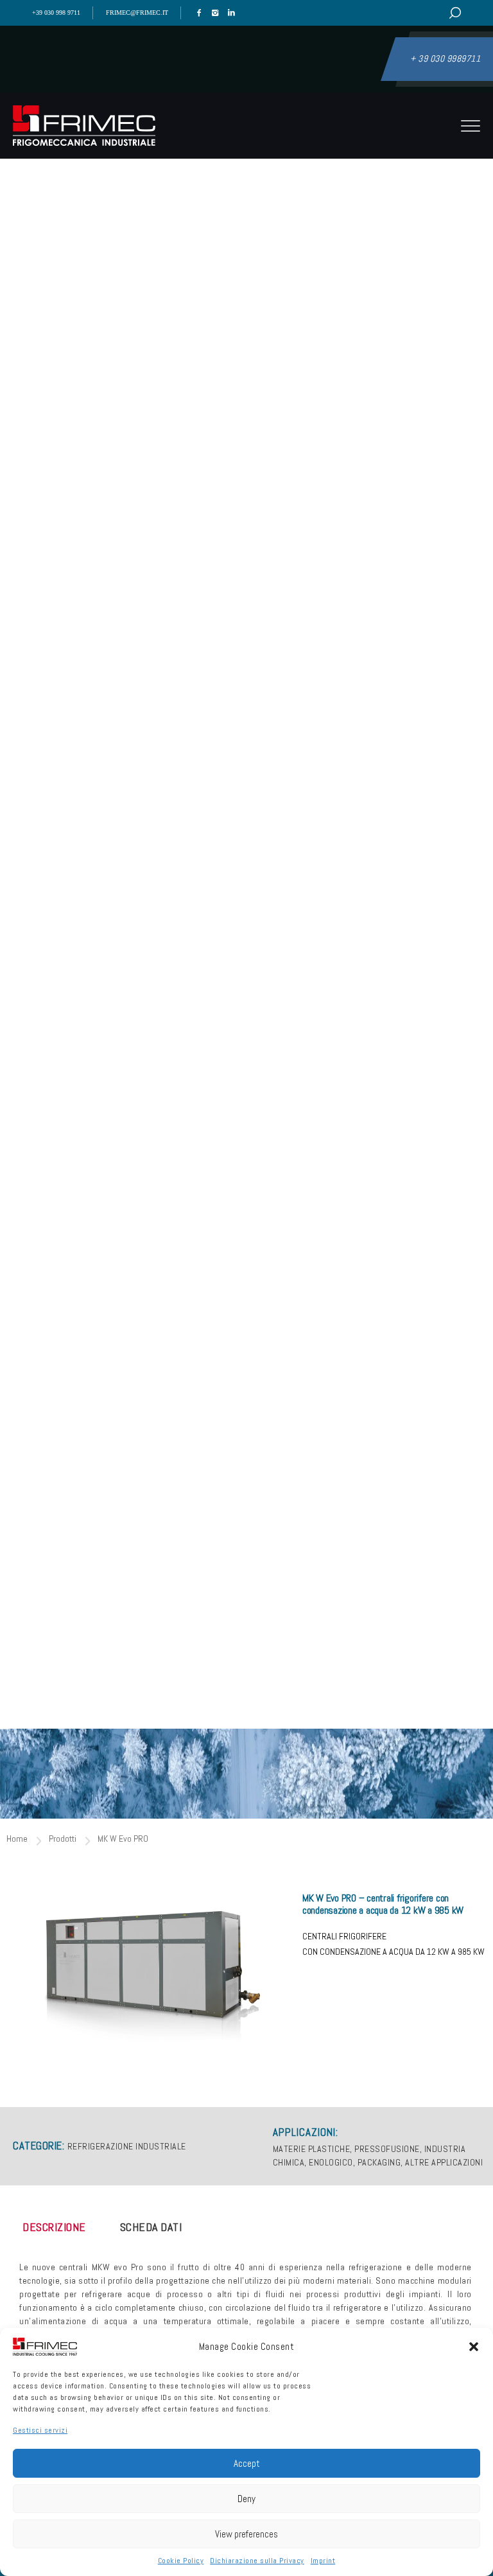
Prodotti (63, 1839)
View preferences (246, 2534)
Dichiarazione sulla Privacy (257, 2561)
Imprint (323, 2561)
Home (17, 1839)
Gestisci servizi (40, 2430)
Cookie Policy (181, 2561)
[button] (474, 2347)
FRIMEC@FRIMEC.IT (137, 13)
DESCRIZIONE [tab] (54, 2227)
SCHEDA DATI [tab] (151, 2227)
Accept (247, 2463)
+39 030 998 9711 (56, 13)
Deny (246, 2499)
